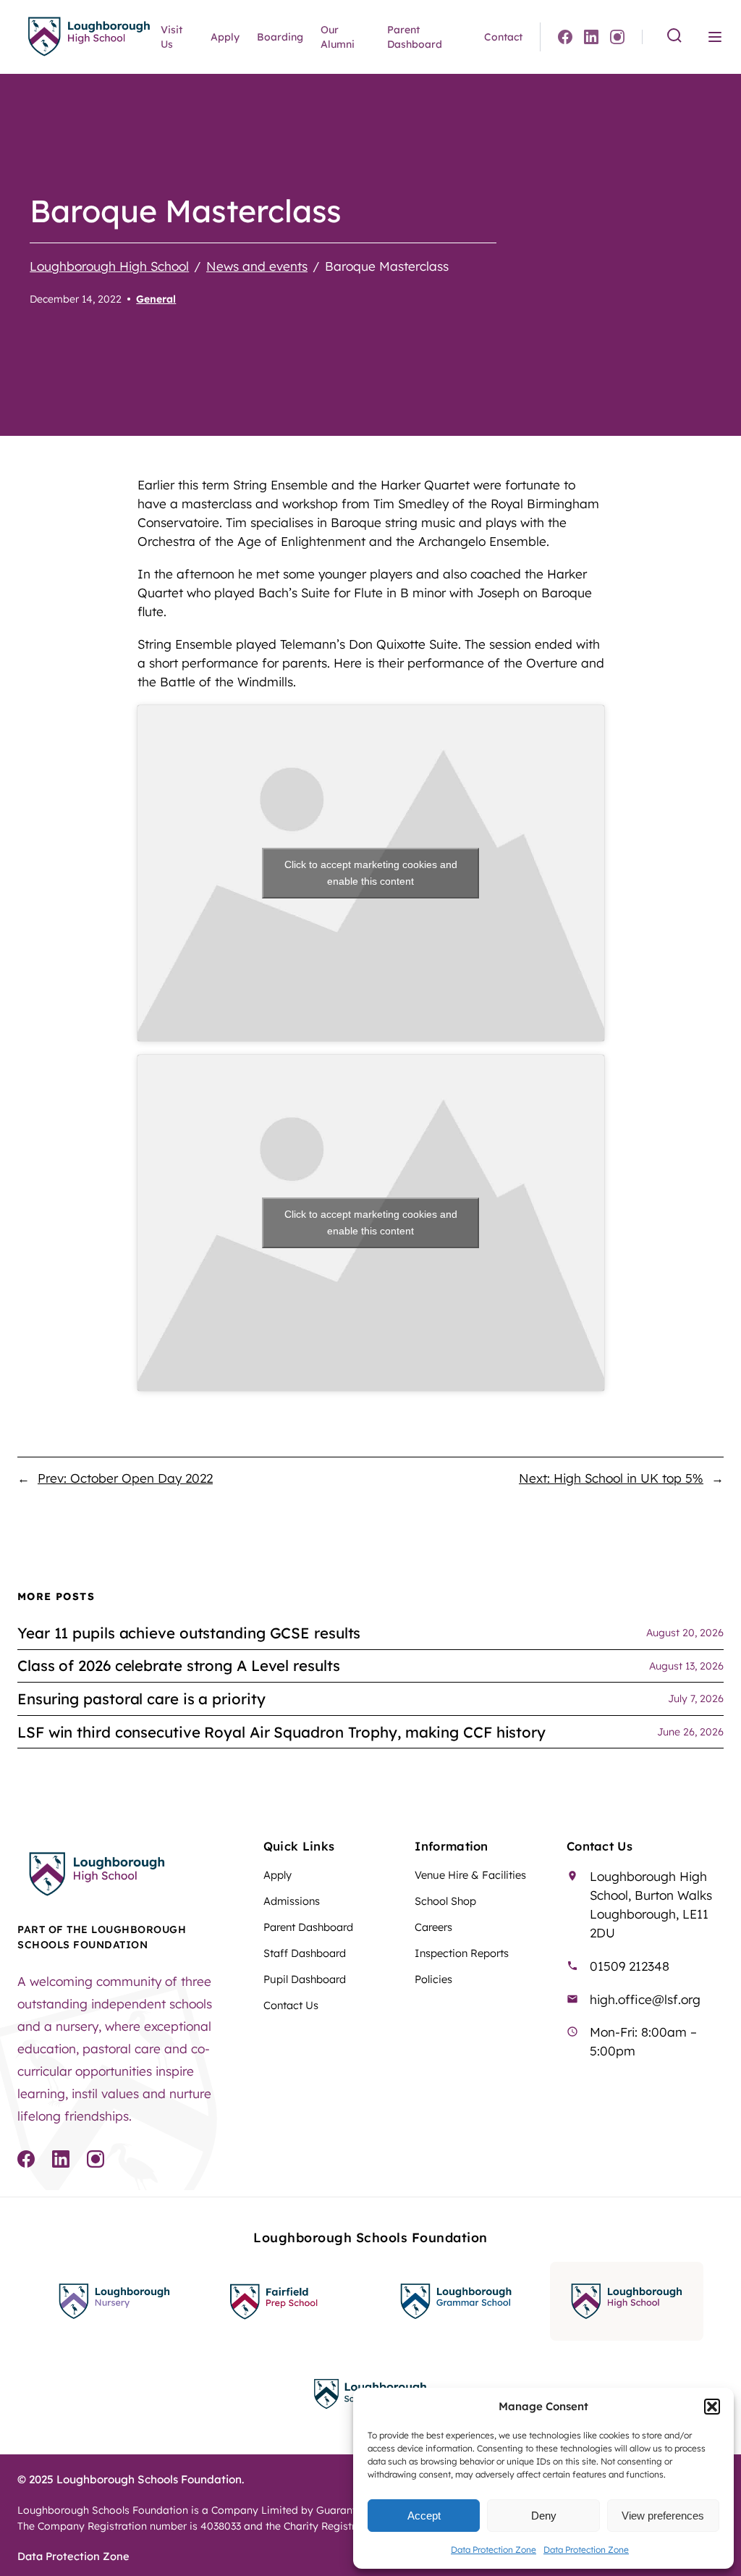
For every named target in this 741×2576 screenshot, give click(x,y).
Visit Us (172, 37)
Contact (503, 37)
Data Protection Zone (494, 2550)
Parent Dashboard (415, 37)
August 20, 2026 (685, 1633)
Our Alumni (338, 37)
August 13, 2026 (686, 1666)
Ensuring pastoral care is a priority (141, 1699)
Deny (544, 2516)
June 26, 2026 (690, 1732)
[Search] (674, 37)
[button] (712, 2407)
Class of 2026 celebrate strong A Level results (178, 1666)
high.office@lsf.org (645, 1999)
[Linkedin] (591, 37)
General (156, 299)
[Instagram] (617, 37)
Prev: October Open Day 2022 (125, 1478)
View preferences (663, 2516)
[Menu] (715, 37)
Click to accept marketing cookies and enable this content (371, 873)
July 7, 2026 (696, 1699)
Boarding (280, 37)
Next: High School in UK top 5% (611, 1478)
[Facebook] (565, 37)
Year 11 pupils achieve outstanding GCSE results (189, 1633)
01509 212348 (630, 1966)
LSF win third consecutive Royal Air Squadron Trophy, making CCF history (281, 1732)
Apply (225, 37)
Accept (424, 2516)
